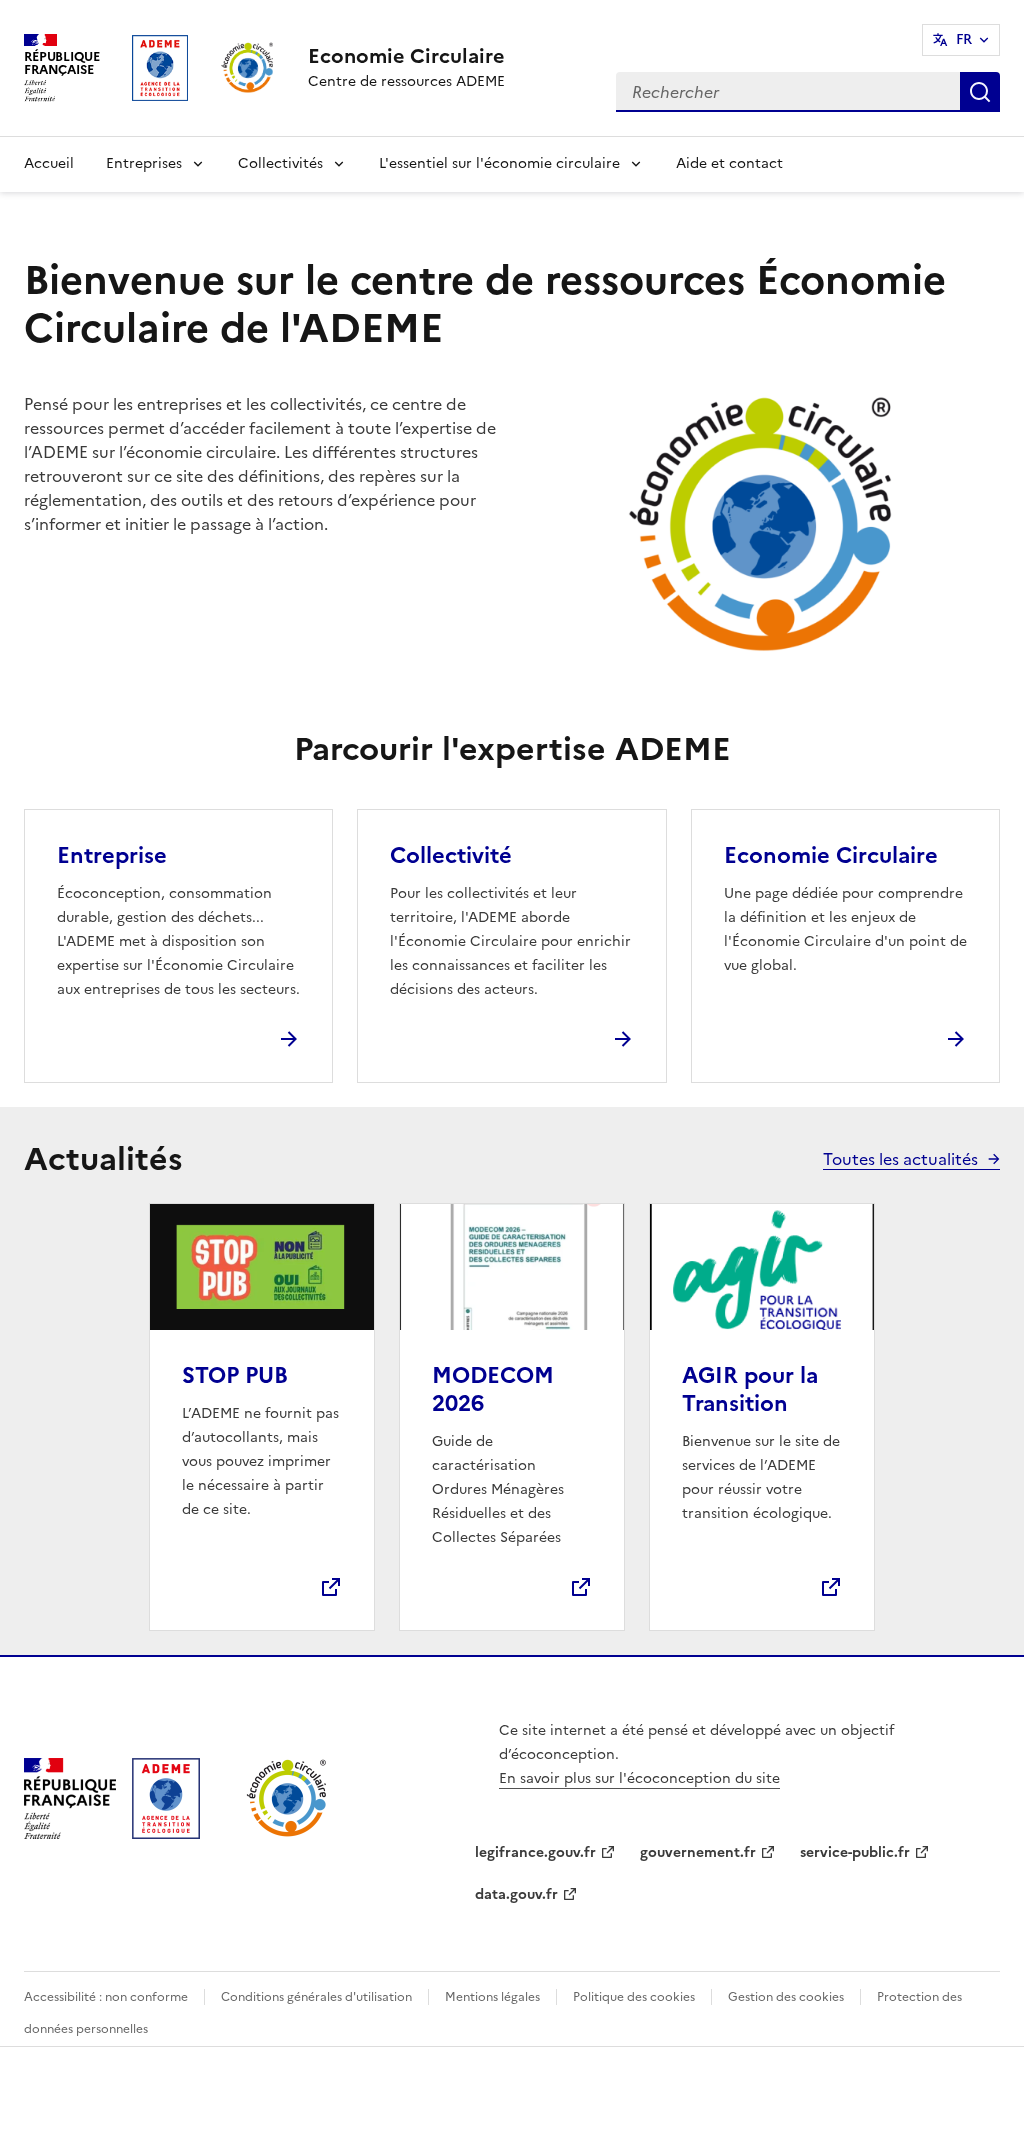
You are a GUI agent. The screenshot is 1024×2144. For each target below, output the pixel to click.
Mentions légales (492, 1997)
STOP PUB (235, 1375)
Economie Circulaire (831, 855)
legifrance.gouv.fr (535, 1852)
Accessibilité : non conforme (106, 1997)
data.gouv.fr (516, 1894)
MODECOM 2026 (493, 1389)
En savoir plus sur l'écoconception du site (639, 1778)
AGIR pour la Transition (750, 1389)
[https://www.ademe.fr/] (166, 1833)
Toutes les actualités (900, 1159)
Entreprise (112, 855)
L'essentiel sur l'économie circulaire (499, 163)
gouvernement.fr (698, 1852)
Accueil (49, 163)
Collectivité (451, 855)
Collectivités (280, 163)
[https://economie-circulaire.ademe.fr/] (287, 1833)
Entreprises (144, 163)
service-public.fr (855, 1852)
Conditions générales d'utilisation (316, 1997)
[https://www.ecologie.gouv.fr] (70, 1833)
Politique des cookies (634, 1997)
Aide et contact (729, 163)
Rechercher (980, 92)
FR (964, 39)
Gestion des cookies (786, 1997)
